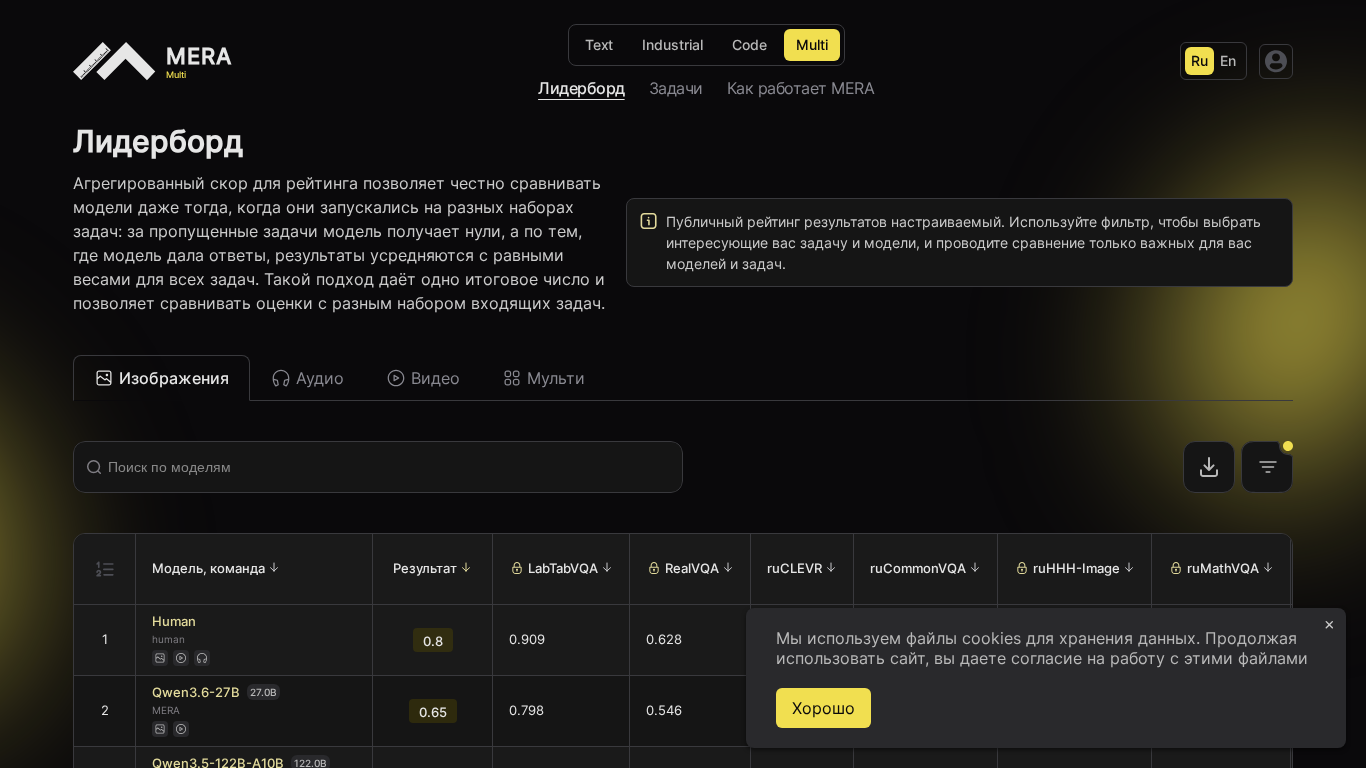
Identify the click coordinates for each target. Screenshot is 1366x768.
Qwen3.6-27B (196, 692)
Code (749, 44)
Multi (812, 44)
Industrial (672, 44)
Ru (1199, 60)
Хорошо (823, 708)
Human (174, 621)
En (1228, 60)
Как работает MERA (801, 88)
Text (599, 44)
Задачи (676, 88)
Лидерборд (581, 88)
